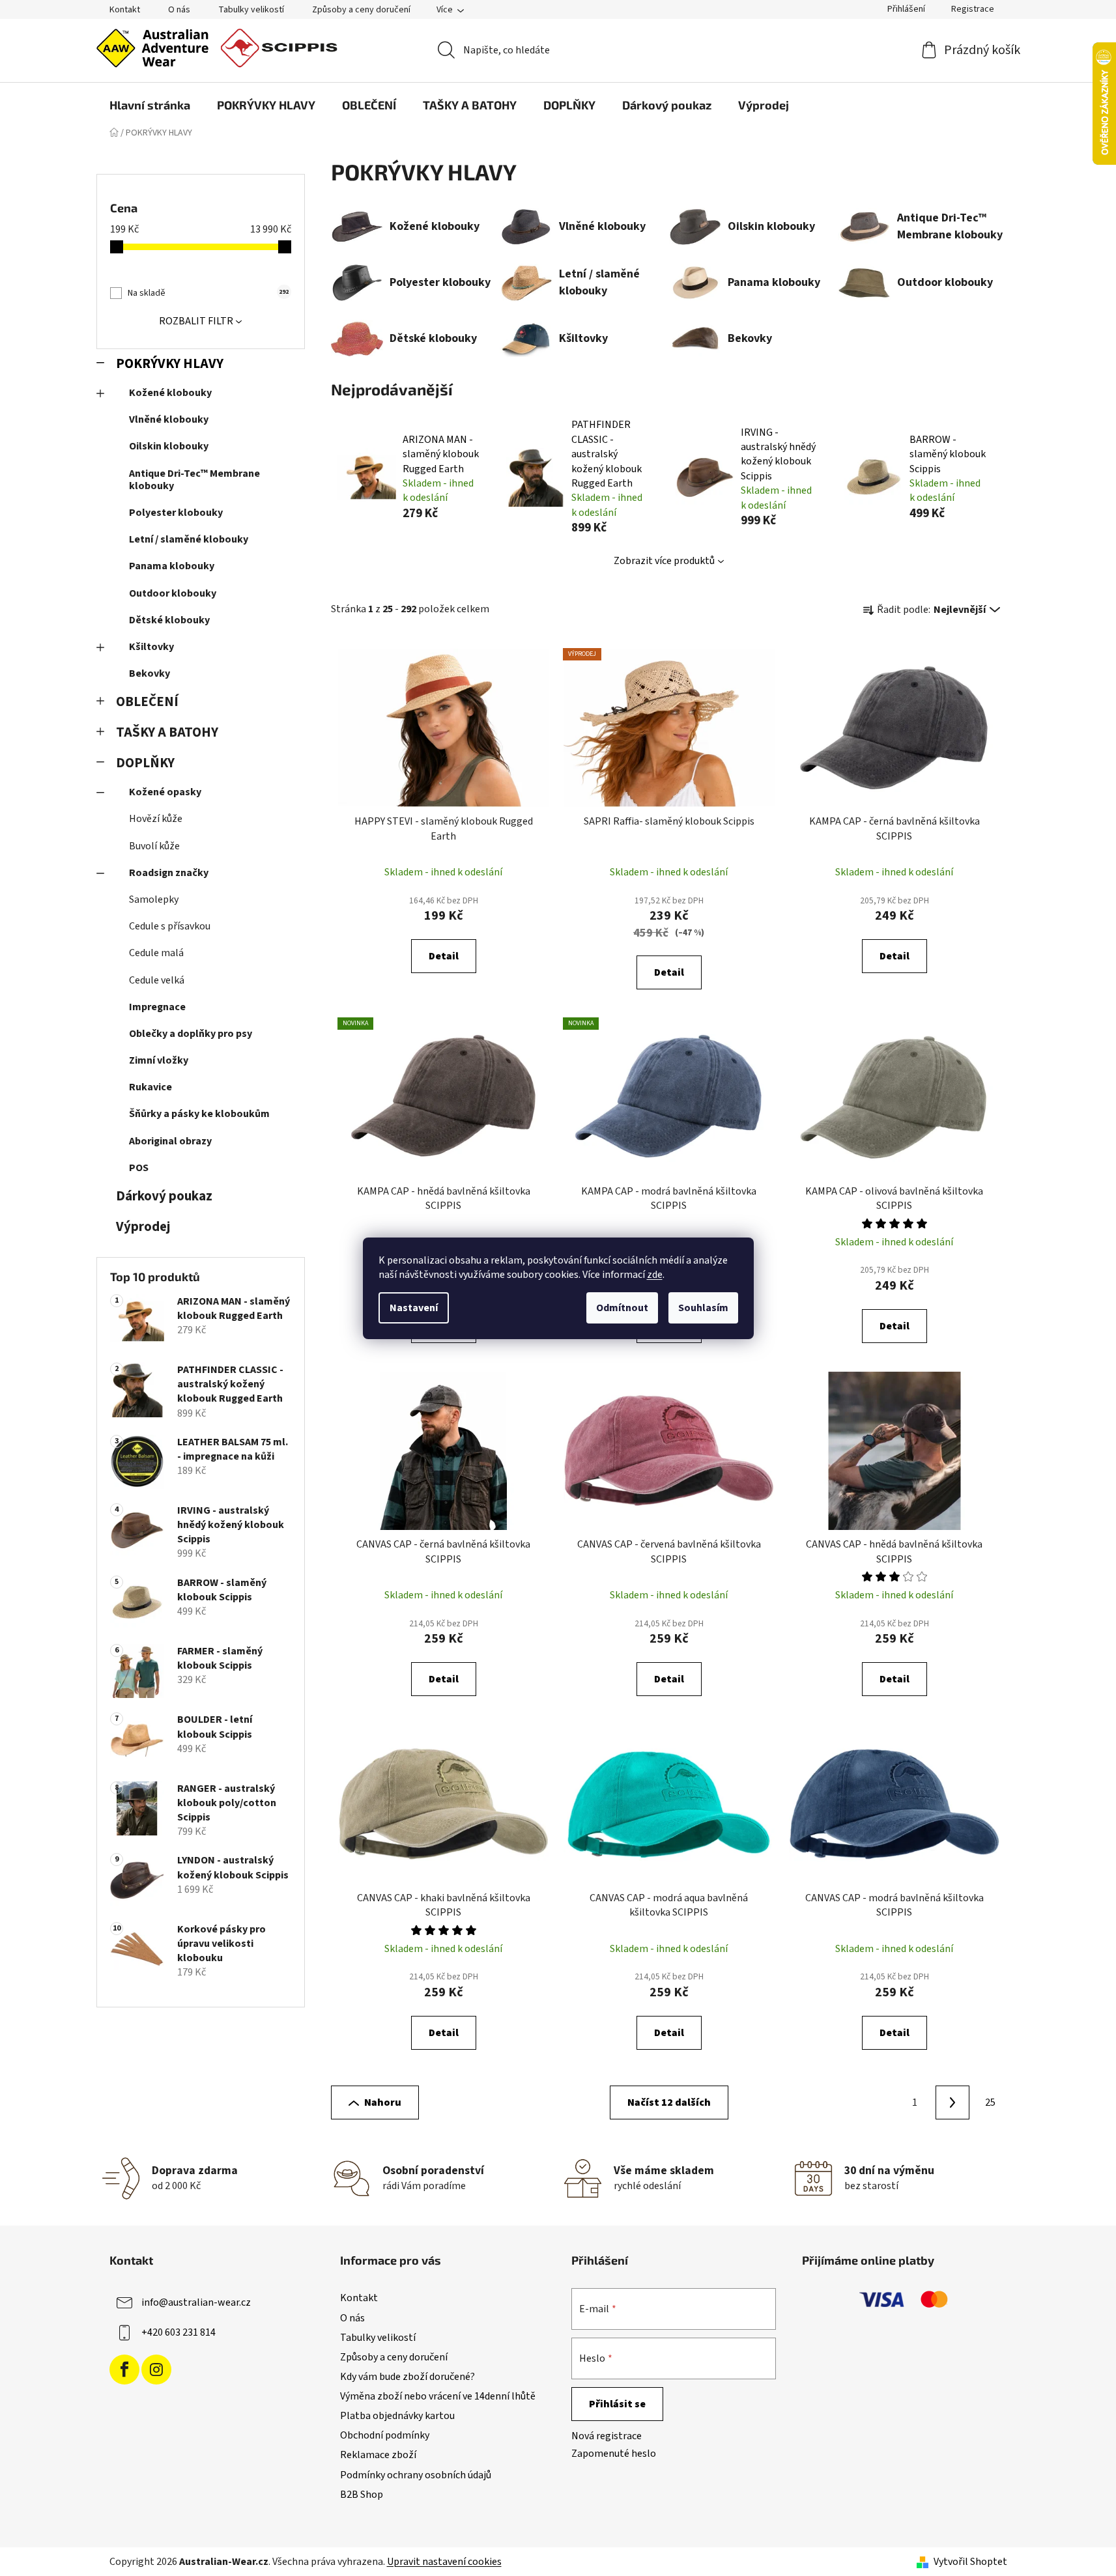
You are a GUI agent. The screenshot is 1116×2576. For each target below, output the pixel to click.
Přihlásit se (617, 2404)
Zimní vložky (159, 1060)
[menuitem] (150, 105)
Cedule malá (156, 953)
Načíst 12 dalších (669, 2102)
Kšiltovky (151, 647)
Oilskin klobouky (169, 446)
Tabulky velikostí (251, 10)
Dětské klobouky (169, 620)
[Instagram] (156, 2370)
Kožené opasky (165, 792)
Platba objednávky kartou (397, 2416)
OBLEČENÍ (147, 702)
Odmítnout (622, 1308)
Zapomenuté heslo (614, 2454)
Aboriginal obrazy (170, 1141)
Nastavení (414, 1308)
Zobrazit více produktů (664, 561)
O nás (179, 10)
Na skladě (208, 293)
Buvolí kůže (154, 846)
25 (990, 2102)
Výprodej (143, 1227)
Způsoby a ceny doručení (361, 10)
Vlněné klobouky (169, 419)
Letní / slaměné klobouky (189, 539)
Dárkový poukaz (164, 1196)
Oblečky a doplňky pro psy (191, 1034)
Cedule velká (157, 980)
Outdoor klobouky (173, 593)
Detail (444, 956)
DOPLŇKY (145, 763)
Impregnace (157, 1007)
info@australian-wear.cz (196, 2302)
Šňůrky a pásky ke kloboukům (199, 1114)
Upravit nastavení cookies (444, 2562)
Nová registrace (607, 2436)
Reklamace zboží (378, 2455)
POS (139, 1168)
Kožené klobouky (170, 393)
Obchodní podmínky (385, 2435)
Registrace (973, 9)
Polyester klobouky (176, 513)
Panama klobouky (172, 566)
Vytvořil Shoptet (970, 2562)
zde (655, 1275)
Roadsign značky (169, 873)
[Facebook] (124, 2370)
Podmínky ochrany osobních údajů (416, 2475)
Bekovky (150, 673)
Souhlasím (703, 1308)
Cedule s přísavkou (170, 926)
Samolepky (154, 899)
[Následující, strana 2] (952, 2102)
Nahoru (383, 2102)
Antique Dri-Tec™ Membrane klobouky (194, 480)
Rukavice (150, 1087)
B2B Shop (362, 2495)
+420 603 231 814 (179, 2332)
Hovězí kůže (156, 819)
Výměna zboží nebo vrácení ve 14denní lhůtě (438, 2396)
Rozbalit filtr (196, 321)
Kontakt (125, 10)
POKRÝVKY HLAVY (170, 364)
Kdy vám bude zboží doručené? (408, 2377)
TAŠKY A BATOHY (167, 732)
